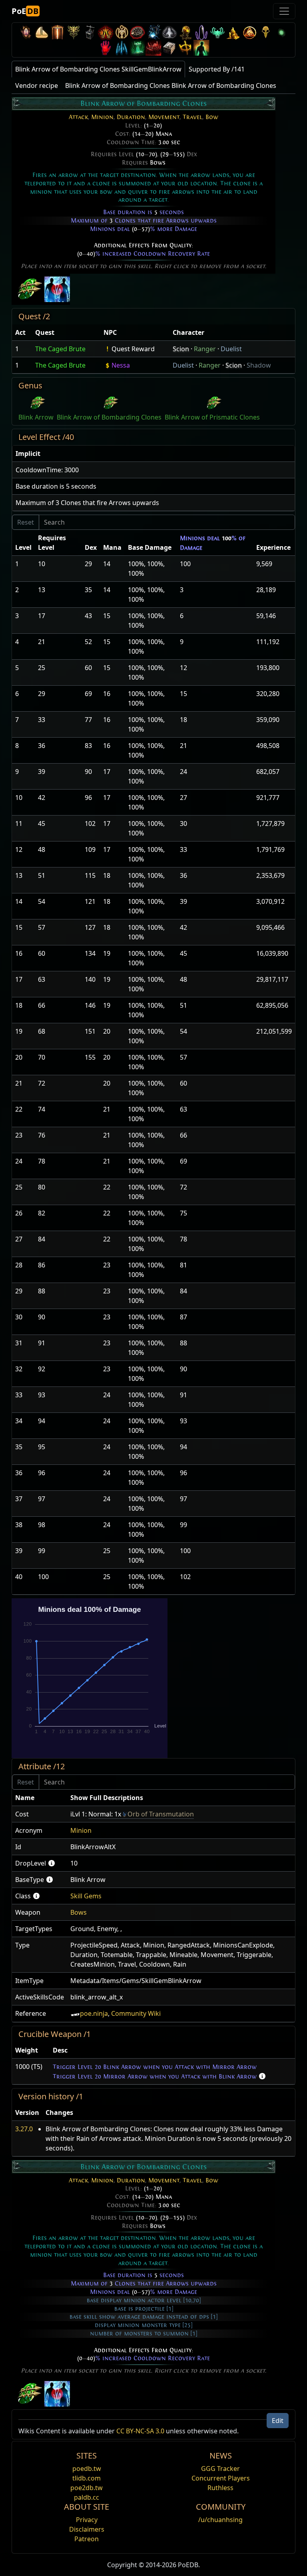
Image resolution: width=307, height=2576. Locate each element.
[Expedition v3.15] (90, 32)
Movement (164, 117)
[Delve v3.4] (233, 32)
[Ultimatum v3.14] (106, 32)
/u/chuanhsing (220, 2520)
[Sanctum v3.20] (58, 32)
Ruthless (220, 2488)
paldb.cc (87, 2497)
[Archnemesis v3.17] (74, 32)
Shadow (259, 365)
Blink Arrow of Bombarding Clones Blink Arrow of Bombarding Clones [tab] (171, 86)
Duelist (231, 349)
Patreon (87, 2539)
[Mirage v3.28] (26, 32)
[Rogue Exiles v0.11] (201, 48)
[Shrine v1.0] (185, 48)
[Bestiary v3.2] (265, 32)
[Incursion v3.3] (249, 32)
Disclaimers (87, 2529)
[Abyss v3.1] (281, 32)
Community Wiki (136, 2013)
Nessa (121, 365)
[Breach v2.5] (106, 48)
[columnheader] (22, 333)
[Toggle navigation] (284, 11)
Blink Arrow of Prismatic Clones (212, 417)
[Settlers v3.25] (42, 32)
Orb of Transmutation (161, 1814)
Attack (78, 117)
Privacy (87, 2520)
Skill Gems (86, 1896)
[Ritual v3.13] (122, 32)
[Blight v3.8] (185, 32)
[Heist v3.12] (138, 32)
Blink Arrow (36, 417)
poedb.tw (87, 2469)
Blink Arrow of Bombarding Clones (109, 417)
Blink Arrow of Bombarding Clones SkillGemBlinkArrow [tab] (98, 69)
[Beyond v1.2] (153, 48)
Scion (181, 349)
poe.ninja (94, 2013)
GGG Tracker (220, 2469)
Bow (212, 117)
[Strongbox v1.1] (169, 48)
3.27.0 (24, 2129)
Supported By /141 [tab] (217, 69)
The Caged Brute (60, 349)
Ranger (205, 349)
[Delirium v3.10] (169, 32)
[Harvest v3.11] (153, 32)
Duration (131, 117)
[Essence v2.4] (122, 48)
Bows (158, 163)
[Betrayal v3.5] (217, 32)
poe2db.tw (87, 2488)
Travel (192, 117)
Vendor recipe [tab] (37, 86)
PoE (25, 11)
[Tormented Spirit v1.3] (138, 48)
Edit (278, 2421)
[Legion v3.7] (201, 32)
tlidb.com (87, 2478)
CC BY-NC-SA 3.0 (140, 2431)
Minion (102, 117)
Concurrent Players (221, 2478)
